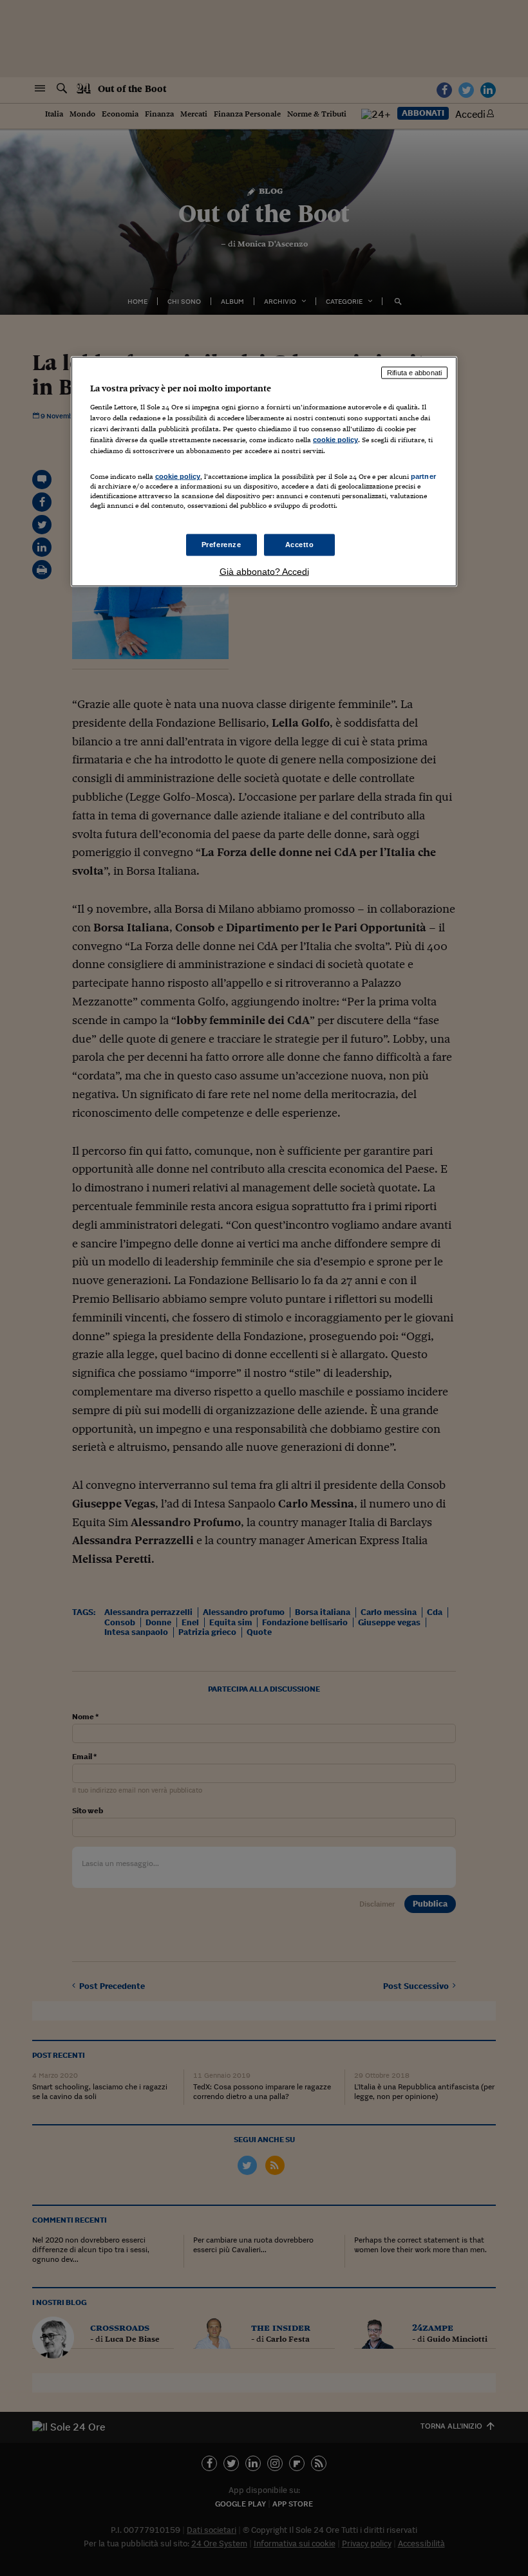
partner (423, 476)
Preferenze (222, 544)
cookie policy (335, 440)
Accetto (300, 544)
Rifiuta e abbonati (414, 373)
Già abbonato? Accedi (264, 571)
